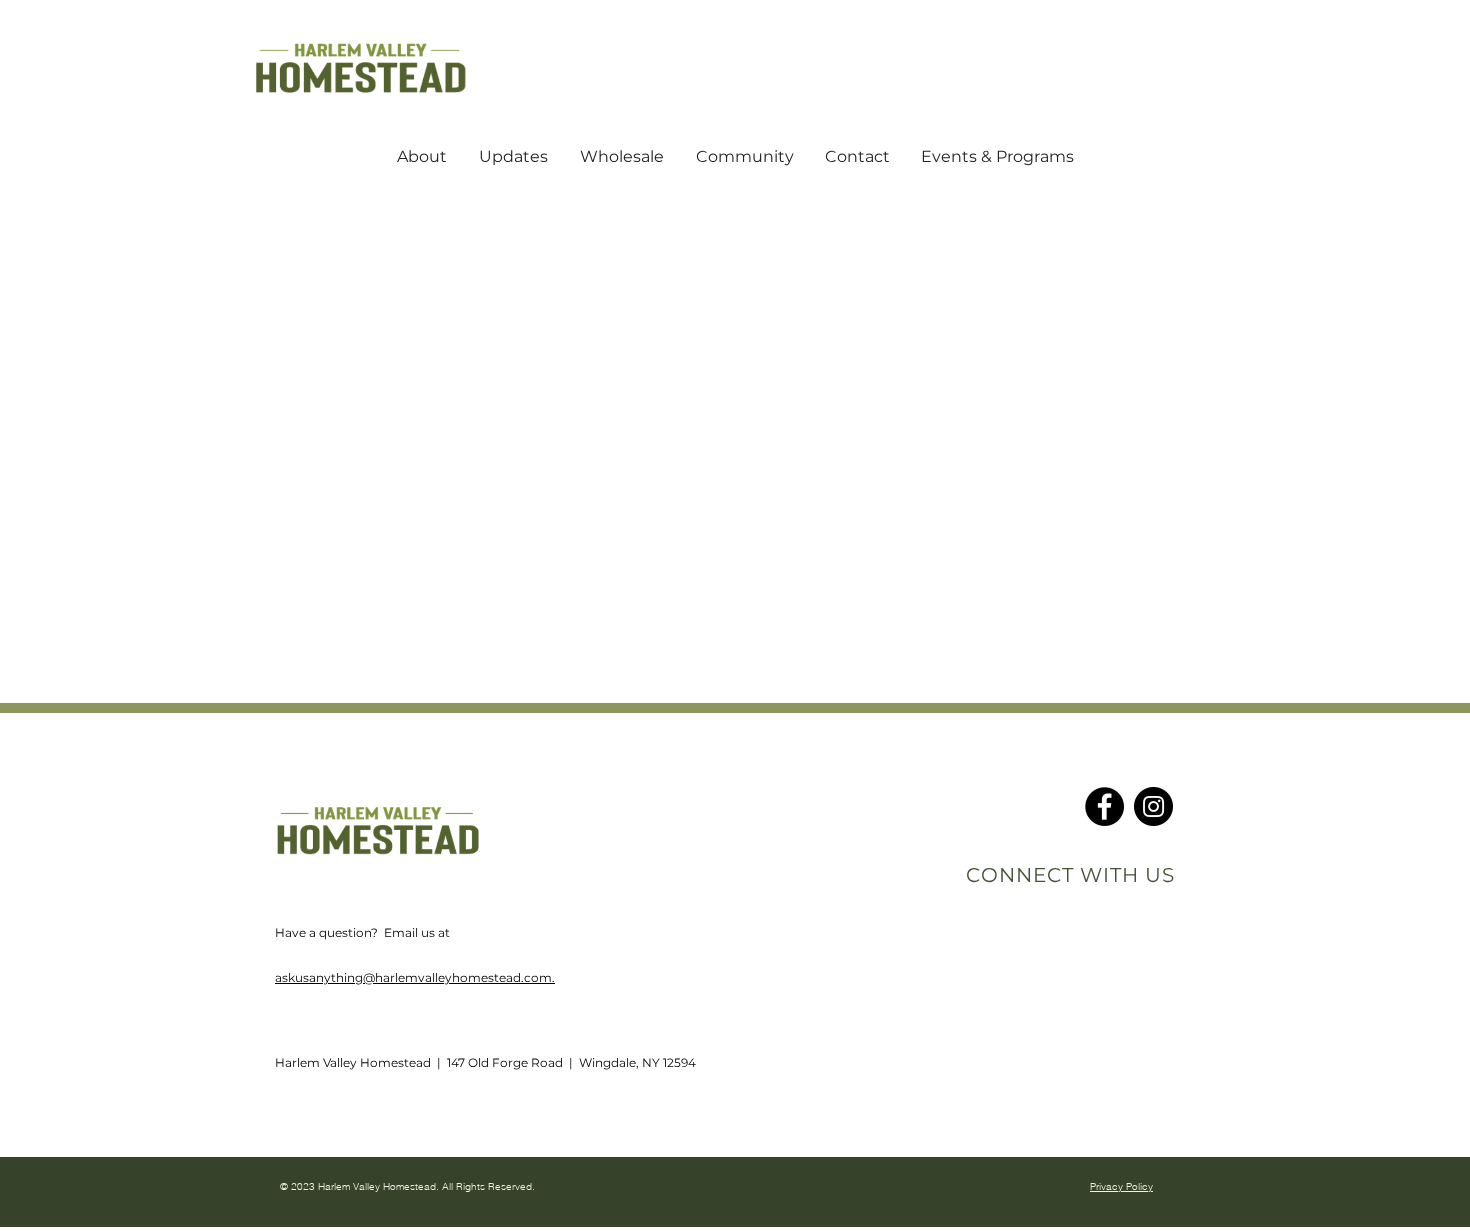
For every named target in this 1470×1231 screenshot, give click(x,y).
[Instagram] (1153, 806)
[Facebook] (1104, 806)
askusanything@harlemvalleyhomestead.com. (415, 977)
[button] (422, 157)
